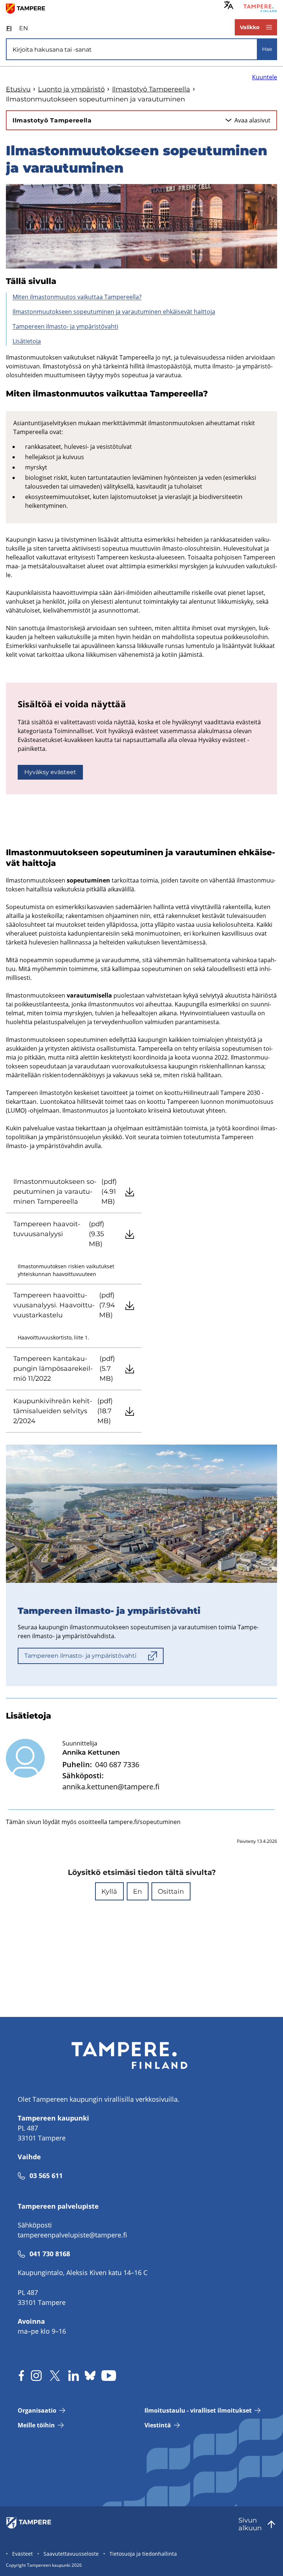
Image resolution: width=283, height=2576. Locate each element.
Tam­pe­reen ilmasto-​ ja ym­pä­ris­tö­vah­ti (65, 326)
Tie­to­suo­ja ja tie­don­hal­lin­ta (143, 2554)
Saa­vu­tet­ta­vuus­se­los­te (71, 2554)
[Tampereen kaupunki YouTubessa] (109, 2376)
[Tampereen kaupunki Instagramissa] (36, 2376)
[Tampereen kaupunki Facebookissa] (21, 2376)
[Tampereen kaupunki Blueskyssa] (90, 2376)
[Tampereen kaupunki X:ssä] (55, 2376)
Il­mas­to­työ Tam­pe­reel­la (151, 89)
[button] (109, 1891)
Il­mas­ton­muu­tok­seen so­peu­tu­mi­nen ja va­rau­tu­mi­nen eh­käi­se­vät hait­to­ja (114, 312)
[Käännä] (229, 5)
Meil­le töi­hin (36, 2425)
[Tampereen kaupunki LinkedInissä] (74, 2376)
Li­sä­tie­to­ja (27, 341)
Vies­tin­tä (158, 2425)
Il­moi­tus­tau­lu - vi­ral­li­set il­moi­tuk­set (198, 2410)
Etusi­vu (18, 89)
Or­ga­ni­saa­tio (37, 2410)
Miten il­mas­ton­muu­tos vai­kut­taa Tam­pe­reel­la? (77, 297)
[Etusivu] (29, 8)
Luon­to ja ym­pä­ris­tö (71, 89)
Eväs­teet (22, 2554)
